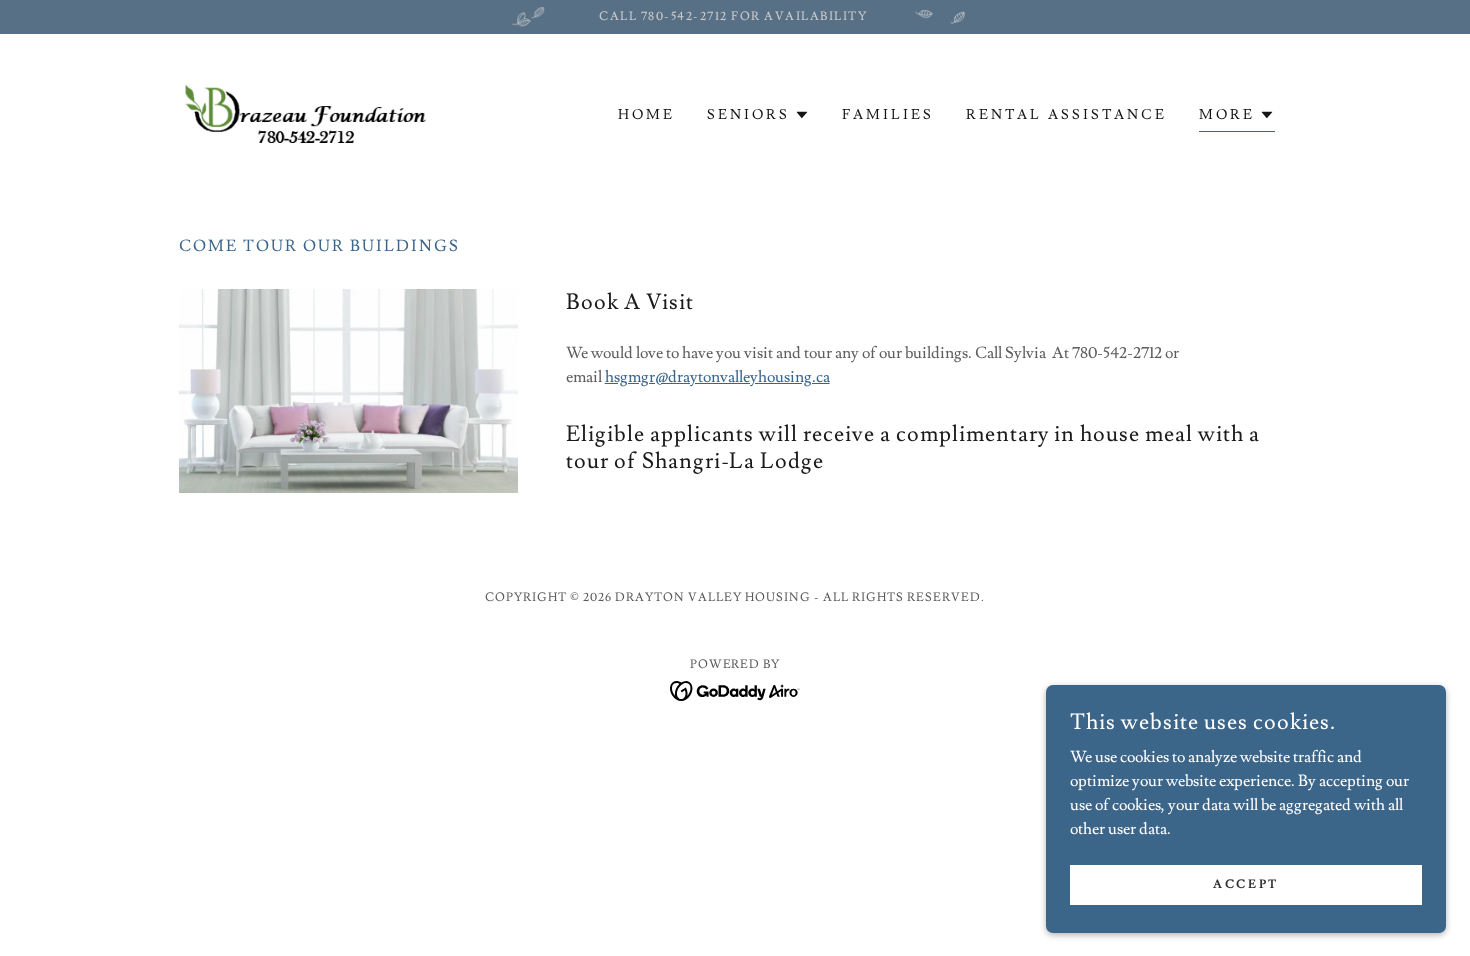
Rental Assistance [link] (1066, 115)
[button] (758, 115)
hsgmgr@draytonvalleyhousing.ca (717, 377)
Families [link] (888, 115)
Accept (1245, 884)
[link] (318, 111)
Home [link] (646, 115)
